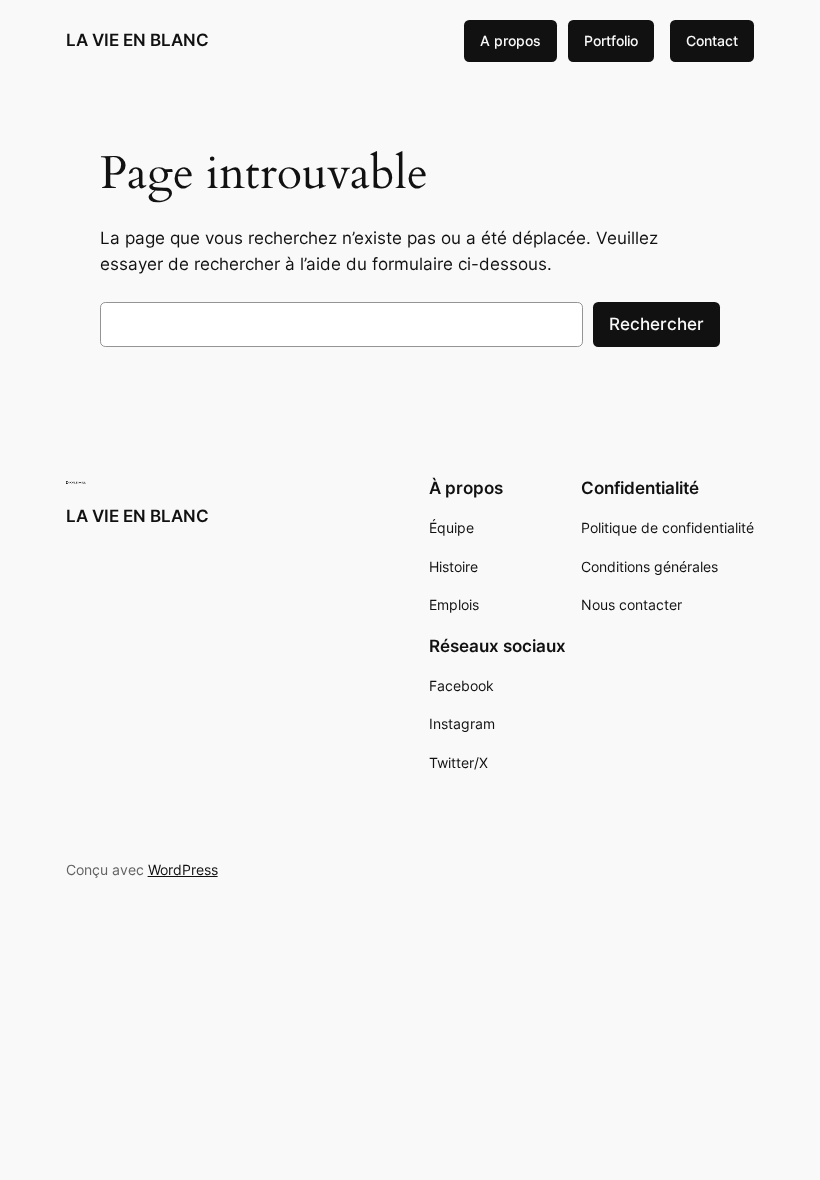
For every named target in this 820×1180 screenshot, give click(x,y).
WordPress (183, 869)
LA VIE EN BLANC (137, 40)
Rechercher (656, 324)
